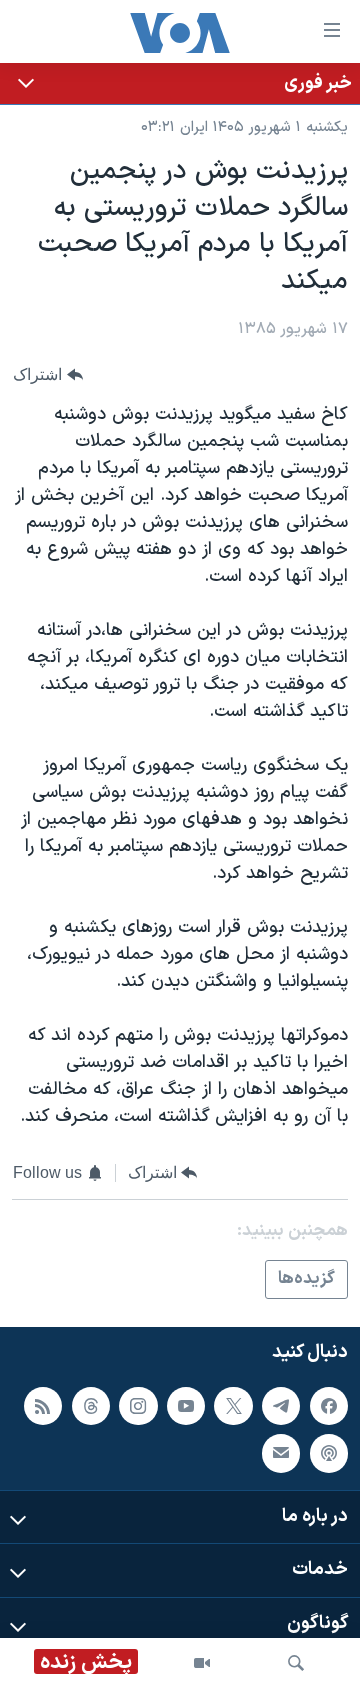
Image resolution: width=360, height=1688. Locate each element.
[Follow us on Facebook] (329, 1406)
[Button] (48, 375)
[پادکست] (329, 1454)
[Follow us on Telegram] (281, 1406)
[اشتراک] (281, 1454)
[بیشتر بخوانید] (180, 83)
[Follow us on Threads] (91, 1406)
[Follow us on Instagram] (138, 1406)
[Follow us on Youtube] (186, 1406)
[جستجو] (296, 1663)
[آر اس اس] (43, 1406)
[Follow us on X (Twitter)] (233, 1406)
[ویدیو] (202, 1663)
